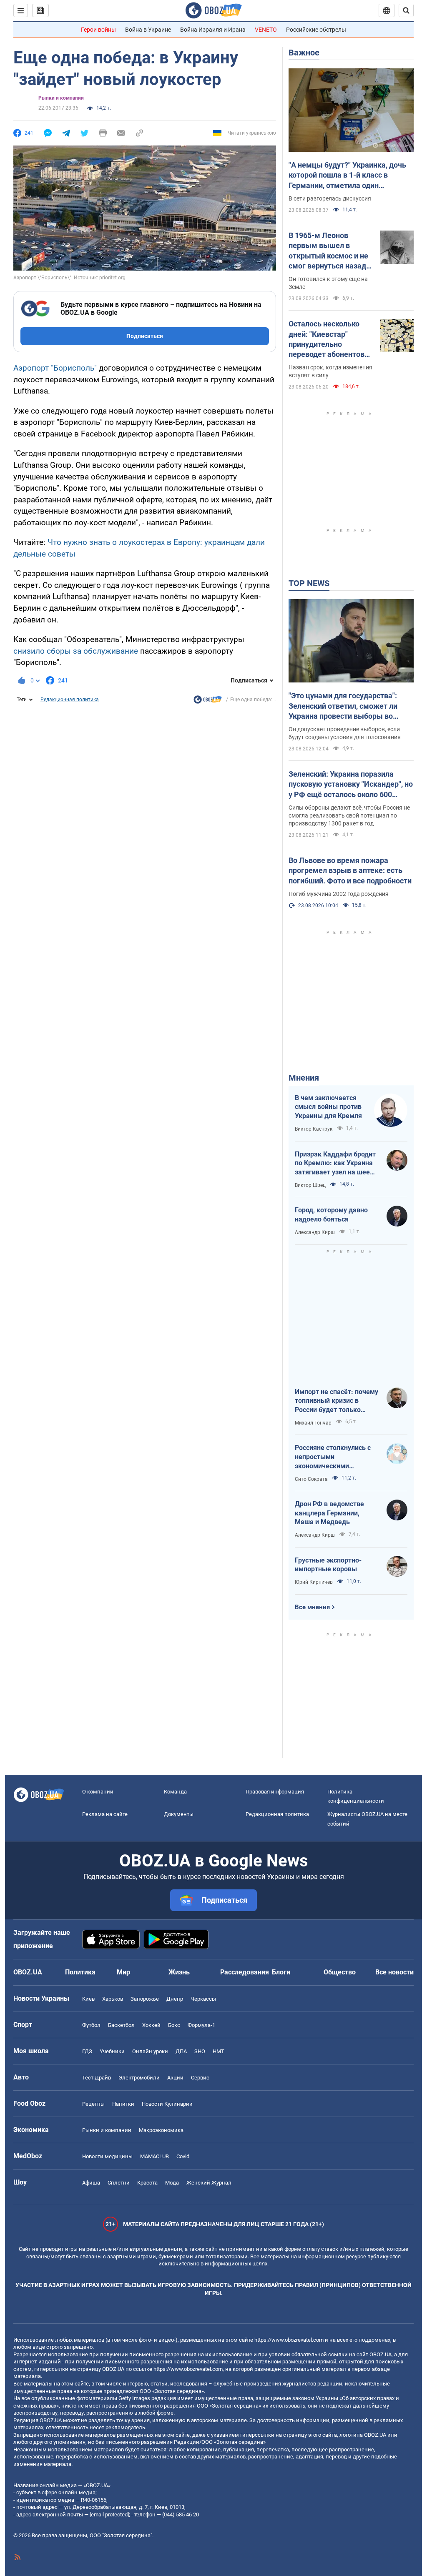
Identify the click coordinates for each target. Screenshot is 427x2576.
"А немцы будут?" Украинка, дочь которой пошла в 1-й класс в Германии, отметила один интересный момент (347, 176)
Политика (80, 1972)
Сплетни (119, 2183)
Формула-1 (201, 2025)
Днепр (175, 1999)
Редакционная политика (70, 700)
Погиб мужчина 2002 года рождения (339, 894)
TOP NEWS (309, 583)
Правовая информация (275, 1792)
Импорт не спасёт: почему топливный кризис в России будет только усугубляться (337, 1401)
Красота (147, 2183)
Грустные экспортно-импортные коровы (328, 1565)
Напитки (123, 2104)
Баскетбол (121, 2025)
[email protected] (109, 2515)
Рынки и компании (61, 98)
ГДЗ (87, 2051)
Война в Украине (148, 30)
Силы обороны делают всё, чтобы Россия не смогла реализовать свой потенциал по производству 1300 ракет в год (349, 815)
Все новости (394, 1972)
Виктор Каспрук (314, 1129)
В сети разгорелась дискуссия (330, 198)
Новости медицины (107, 2156)
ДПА (181, 2051)
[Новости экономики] (208, 702)
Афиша (91, 2183)
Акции (175, 2078)
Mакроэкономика (161, 2130)
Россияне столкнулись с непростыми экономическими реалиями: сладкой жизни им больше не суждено (337, 1457)
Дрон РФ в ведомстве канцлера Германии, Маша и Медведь (329, 1513)
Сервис (200, 2078)
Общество (340, 1972)
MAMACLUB (154, 2156)
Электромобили (139, 2078)
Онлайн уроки (150, 2051)
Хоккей (151, 2025)
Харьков (113, 1999)
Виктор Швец (310, 1185)
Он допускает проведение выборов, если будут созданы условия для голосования (345, 733)
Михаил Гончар (313, 1423)
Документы (179, 1814)
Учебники (112, 2051)
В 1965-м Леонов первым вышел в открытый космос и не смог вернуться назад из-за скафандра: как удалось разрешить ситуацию (328, 251)
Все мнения (312, 1607)
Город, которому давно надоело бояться (331, 1215)
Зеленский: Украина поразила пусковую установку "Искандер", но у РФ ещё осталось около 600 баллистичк (351, 785)
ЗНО (200, 2051)
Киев (88, 1999)
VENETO (266, 30)
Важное (304, 53)
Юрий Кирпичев (314, 1582)
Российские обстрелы (316, 30)
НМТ (219, 2051)
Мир (123, 1972)
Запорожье (145, 1999)
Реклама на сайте (105, 1814)
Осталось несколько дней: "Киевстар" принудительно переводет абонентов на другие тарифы (327, 339)
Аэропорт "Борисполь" (55, 368)
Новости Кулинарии (167, 2104)
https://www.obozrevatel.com (289, 2340)
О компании (98, 1792)
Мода (172, 2183)
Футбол (91, 2025)
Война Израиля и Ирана (213, 30)
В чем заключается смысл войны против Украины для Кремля (328, 1107)
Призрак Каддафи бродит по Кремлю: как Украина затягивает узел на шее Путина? (335, 1164)
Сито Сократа (311, 1479)
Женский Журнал (209, 2183)
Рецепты (93, 2104)
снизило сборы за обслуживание (76, 651)
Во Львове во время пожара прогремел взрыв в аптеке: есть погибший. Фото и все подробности (350, 870)
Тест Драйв (97, 2078)
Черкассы (203, 1999)
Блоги (281, 1972)
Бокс (174, 2025)
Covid (183, 2156)
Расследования (245, 1972)
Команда (175, 1792)
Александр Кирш (315, 1232)
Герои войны (98, 30)
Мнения (304, 1078)
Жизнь (179, 1972)
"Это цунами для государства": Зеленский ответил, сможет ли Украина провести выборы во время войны (343, 706)
